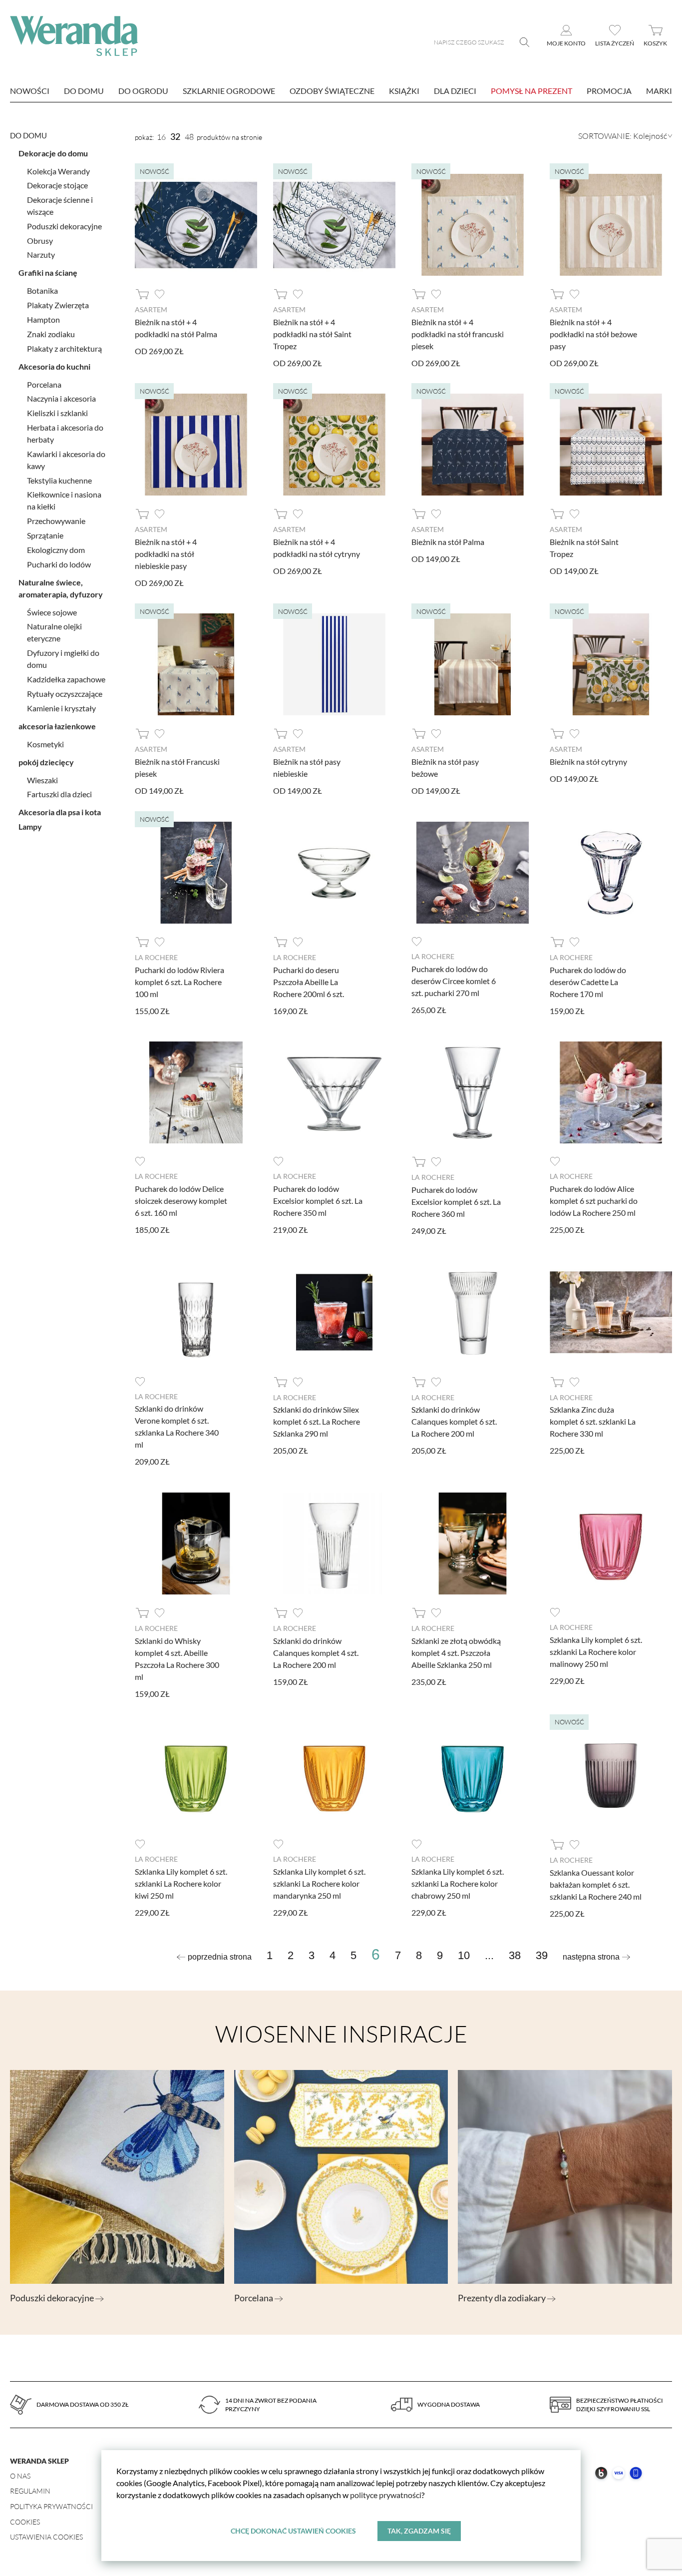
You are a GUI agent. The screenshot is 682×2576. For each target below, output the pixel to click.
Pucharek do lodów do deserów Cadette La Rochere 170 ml (588, 982)
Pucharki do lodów (59, 564)
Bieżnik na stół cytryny (588, 762)
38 (515, 1956)
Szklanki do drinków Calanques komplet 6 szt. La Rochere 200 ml (454, 1421)
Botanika (42, 290)
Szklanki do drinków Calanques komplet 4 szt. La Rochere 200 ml (316, 1653)
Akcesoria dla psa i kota (60, 812)
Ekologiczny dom (56, 550)
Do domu (84, 91)
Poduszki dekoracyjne (64, 226)
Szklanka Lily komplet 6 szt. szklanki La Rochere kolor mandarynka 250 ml (319, 1883)
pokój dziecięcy (46, 762)
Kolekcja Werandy (58, 171)
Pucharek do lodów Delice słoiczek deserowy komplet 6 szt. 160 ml (181, 1201)
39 (542, 1956)
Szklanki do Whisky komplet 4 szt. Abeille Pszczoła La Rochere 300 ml (177, 1659)
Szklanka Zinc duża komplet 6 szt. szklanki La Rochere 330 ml (593, 1421)
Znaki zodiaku (51, 334)
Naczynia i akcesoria (61, 398)
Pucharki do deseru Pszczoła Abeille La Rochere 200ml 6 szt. (309, 982)
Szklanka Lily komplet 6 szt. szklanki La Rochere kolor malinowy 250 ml (596, 1652)
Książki (404, 91)
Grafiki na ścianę (48, 272)
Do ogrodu (143, 91)
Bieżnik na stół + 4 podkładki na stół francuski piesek (458, 334)
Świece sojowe (52, 612)
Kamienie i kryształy (61, 708)
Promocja (609, 91)
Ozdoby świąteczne (332, 91)
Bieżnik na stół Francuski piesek (177, 768)
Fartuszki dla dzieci (59, 794)
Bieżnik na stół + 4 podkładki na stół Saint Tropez (312, 334)
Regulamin (30, 2491)
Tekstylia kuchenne (59, 480)
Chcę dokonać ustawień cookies (293, 2531)
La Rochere (156, 957)
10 (464, 1956)
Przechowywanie (56, 521)
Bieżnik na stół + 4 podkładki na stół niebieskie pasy (166, 554)
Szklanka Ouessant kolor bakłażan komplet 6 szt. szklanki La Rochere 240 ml (596, 1884)
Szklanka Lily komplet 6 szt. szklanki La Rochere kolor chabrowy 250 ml (458, 1883)
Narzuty (41, 255)
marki (659, 91)
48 (189, 137)
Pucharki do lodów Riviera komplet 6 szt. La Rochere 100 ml (179, 982)
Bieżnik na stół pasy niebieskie (307, 768)
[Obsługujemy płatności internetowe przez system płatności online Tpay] (583, 2486)
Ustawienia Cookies (46, 2537)
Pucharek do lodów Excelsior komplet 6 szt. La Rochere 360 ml (456, 1202)
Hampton (43, 319)
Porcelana (44, 384)
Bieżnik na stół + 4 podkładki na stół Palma (176, 328)
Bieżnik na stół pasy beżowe (445, 768)
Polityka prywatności (51, 2506)
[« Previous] (214, 1957)
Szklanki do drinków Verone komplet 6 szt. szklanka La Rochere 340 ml (177, 1426)
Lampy (30, 826)
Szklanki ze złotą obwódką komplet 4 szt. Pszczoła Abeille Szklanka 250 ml (456, 1653)
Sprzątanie (45, 535)
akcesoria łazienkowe (57, 726)
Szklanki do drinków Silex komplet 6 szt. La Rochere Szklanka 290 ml (317, 1421)
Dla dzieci (455, 91)
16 (161, 137)
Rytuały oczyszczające (65, 694)
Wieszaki (42, 780)
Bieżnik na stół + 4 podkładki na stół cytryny (317, 548)
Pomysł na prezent (531, 91)
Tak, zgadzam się (419, 2531)
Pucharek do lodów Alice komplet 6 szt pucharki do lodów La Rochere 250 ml (594, 1201)
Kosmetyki (45, 744)
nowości (30, 91)
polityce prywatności (386, 2495)
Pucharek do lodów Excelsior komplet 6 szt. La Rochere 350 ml (318, 1201)
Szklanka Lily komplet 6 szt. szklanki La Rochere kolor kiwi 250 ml (181, 1883)
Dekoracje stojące (57, 185)
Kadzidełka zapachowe (66, 679)
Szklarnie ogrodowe (229, 91)
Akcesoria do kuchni (54, 366)
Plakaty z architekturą (64, 348)
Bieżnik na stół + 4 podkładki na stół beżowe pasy (593, 334)
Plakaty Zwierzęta (58, 305)
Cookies (25, 2522)
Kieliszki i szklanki (57, 413)
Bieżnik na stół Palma (448, 542)
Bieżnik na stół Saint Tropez (584, 548)
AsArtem (151, 309)
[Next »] (597, 1957)
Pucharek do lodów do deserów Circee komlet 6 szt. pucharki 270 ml (454, 981)
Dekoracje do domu (53, 153)
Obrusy (40, 241)
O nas (20, 2476)
